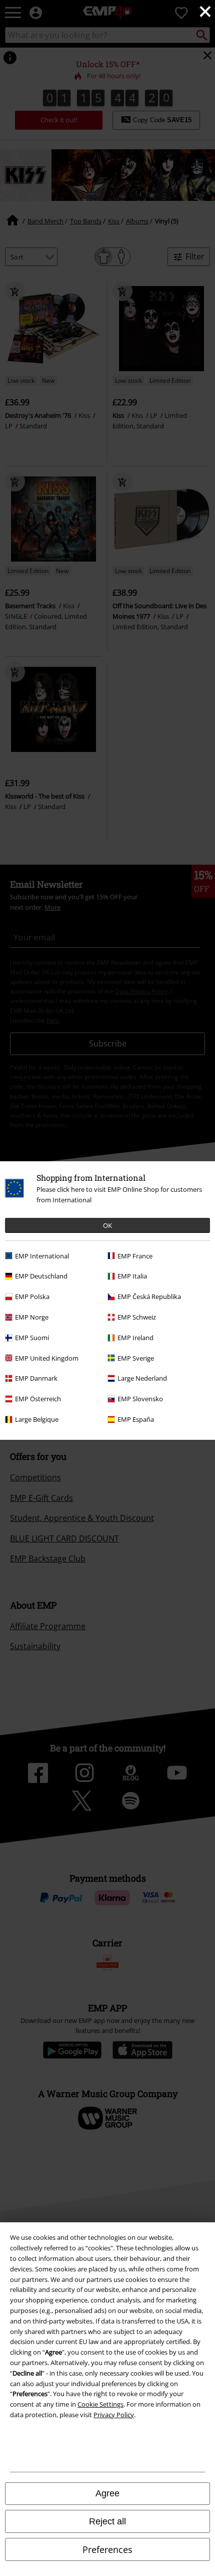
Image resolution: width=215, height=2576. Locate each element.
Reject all (107, 2521)
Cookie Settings (100, 2404)
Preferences (107, 2549)
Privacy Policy (114, 2415)
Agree (107, 2493)
